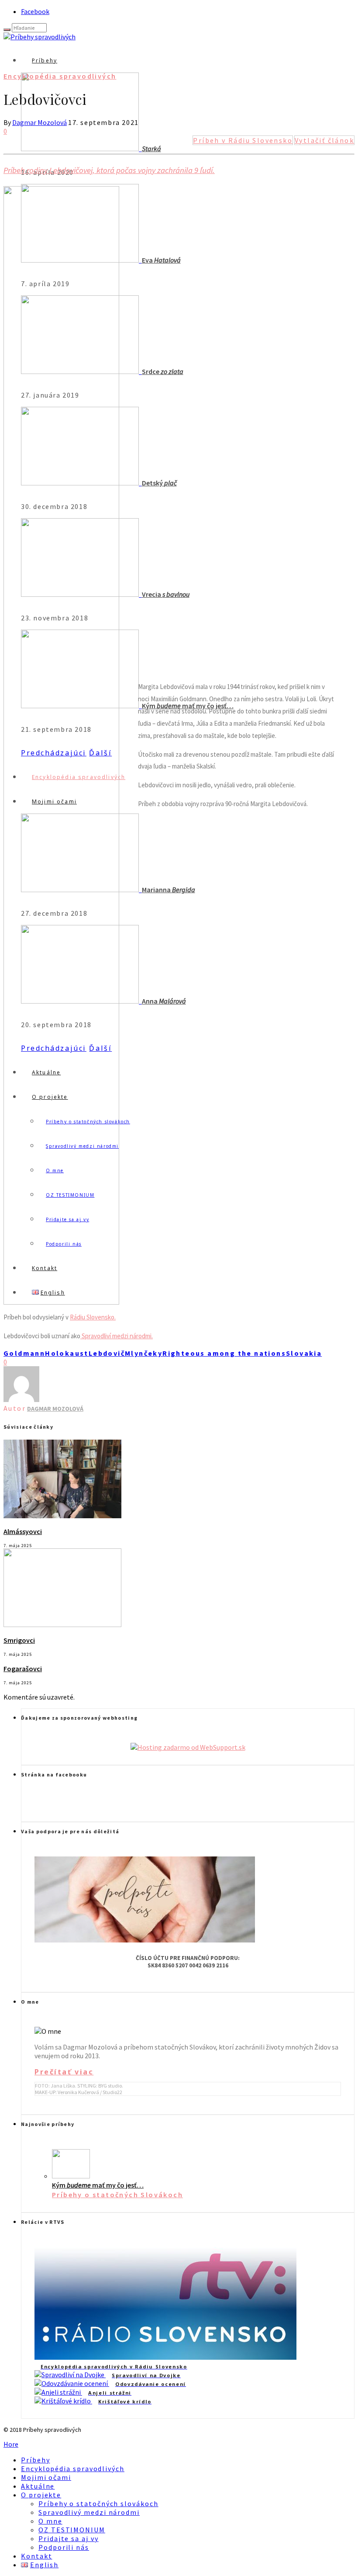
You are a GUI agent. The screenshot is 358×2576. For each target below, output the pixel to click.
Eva (161, 260)
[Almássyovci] (62, 1516)
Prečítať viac (64, 2072)
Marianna (169, 890)
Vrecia (166, 594)
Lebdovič (107, 1353)
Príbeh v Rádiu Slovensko (243, 140)
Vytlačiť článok (324, 140)
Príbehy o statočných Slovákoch (117, 2195)
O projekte (41, 2495)
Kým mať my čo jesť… (98, 2185)
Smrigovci (19, 1640)
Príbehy (45, 61)
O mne (50, 2521)
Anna (164, 1001)
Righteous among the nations (224, 1353)
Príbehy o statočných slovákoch (98, 2503)
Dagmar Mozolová (40, 122)
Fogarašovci (23, 1669)
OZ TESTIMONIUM (72, 2530)
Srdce (163, 371)
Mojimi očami (46, 2477)
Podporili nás (64, 2547)
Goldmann (24, 1353)
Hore (11, 2444)
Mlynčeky (144, 1353)
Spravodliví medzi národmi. (117, 1336)
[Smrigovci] (62, 1624)
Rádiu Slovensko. (93, 1317)
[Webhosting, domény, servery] (188, 1747)
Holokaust (67, 1353)
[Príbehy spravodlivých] (40, 37)
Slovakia (304, 1353)
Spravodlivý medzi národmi (89, 2512)
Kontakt (36, 2556)
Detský (159, 483)
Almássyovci (23, 1531)
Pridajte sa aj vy (69, 2538)
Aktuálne (38, 2486)
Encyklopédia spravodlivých (60, 76)
